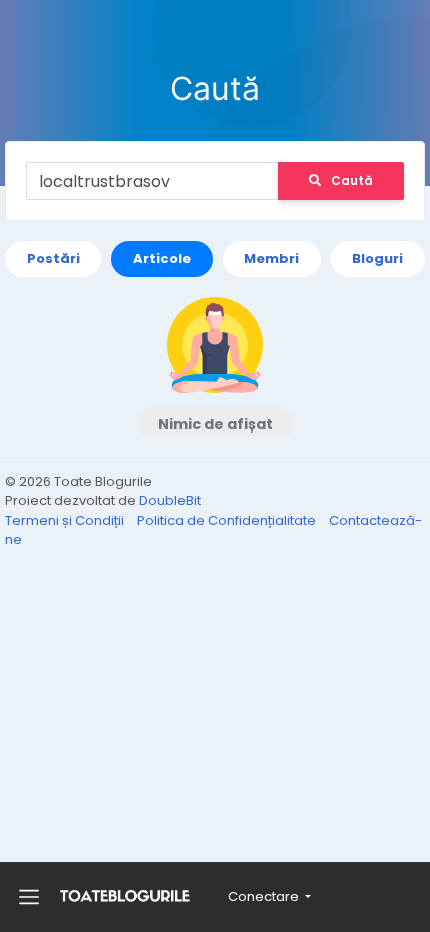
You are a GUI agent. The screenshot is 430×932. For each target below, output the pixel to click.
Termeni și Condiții (66, 520)
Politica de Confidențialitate (228, 520)
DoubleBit (170, 500)
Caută (352, 180)
